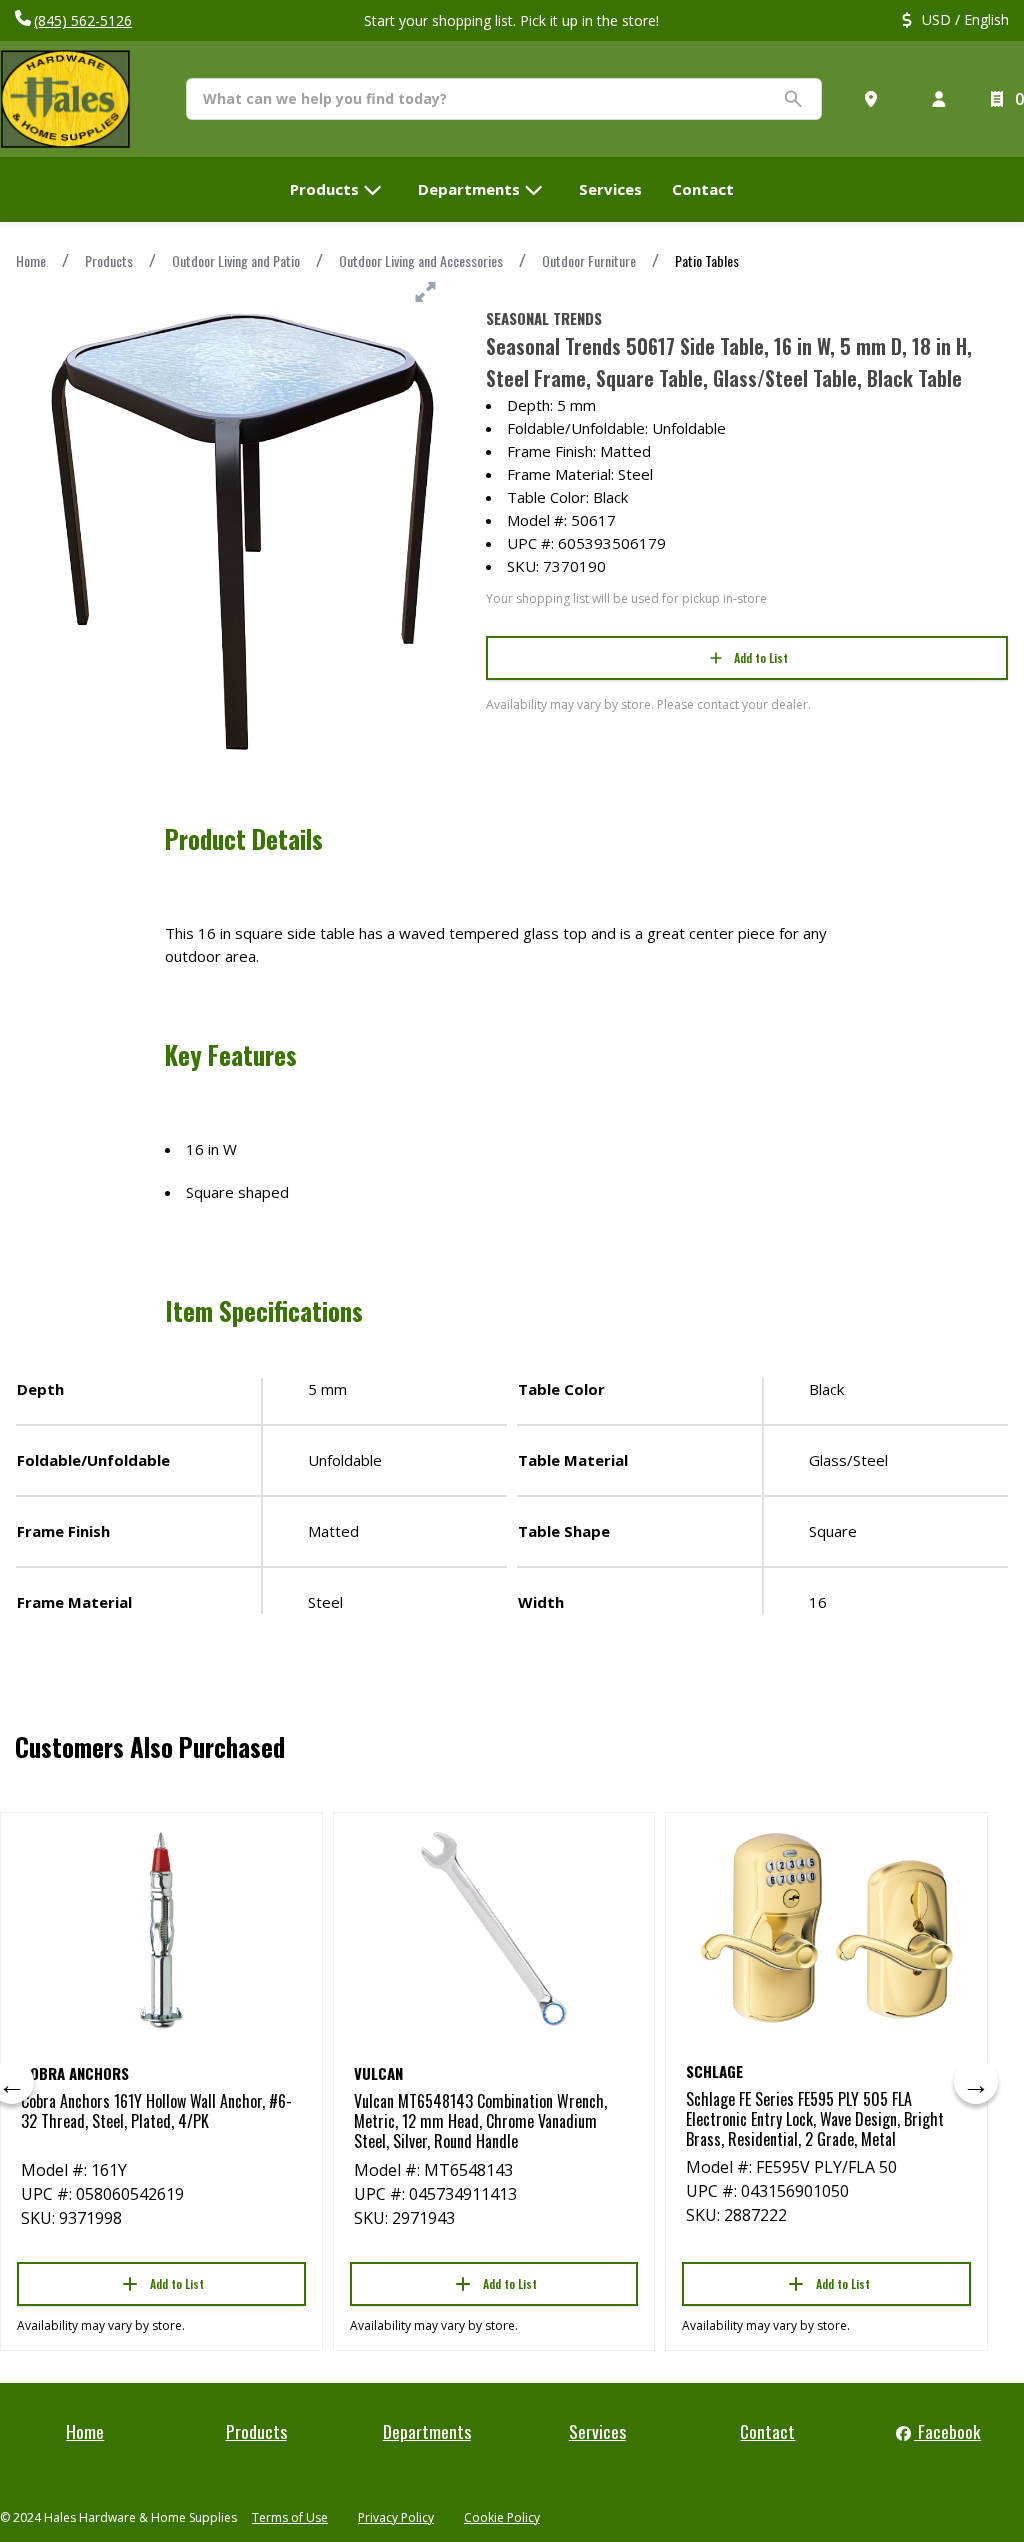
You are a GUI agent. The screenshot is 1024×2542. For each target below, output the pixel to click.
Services (597, 2431)
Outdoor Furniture (589, 260)
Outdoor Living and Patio (236, 260)
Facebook (947, 2431)
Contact (767, 2431)
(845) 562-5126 (83, 20)
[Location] (875, 99)
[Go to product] (161, 1929)
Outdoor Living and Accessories (421, 260)
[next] (976, 2082)
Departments (427, 2431)
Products (109, 260)
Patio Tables (707, 260)
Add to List (761, 657)
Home (31, 260)
